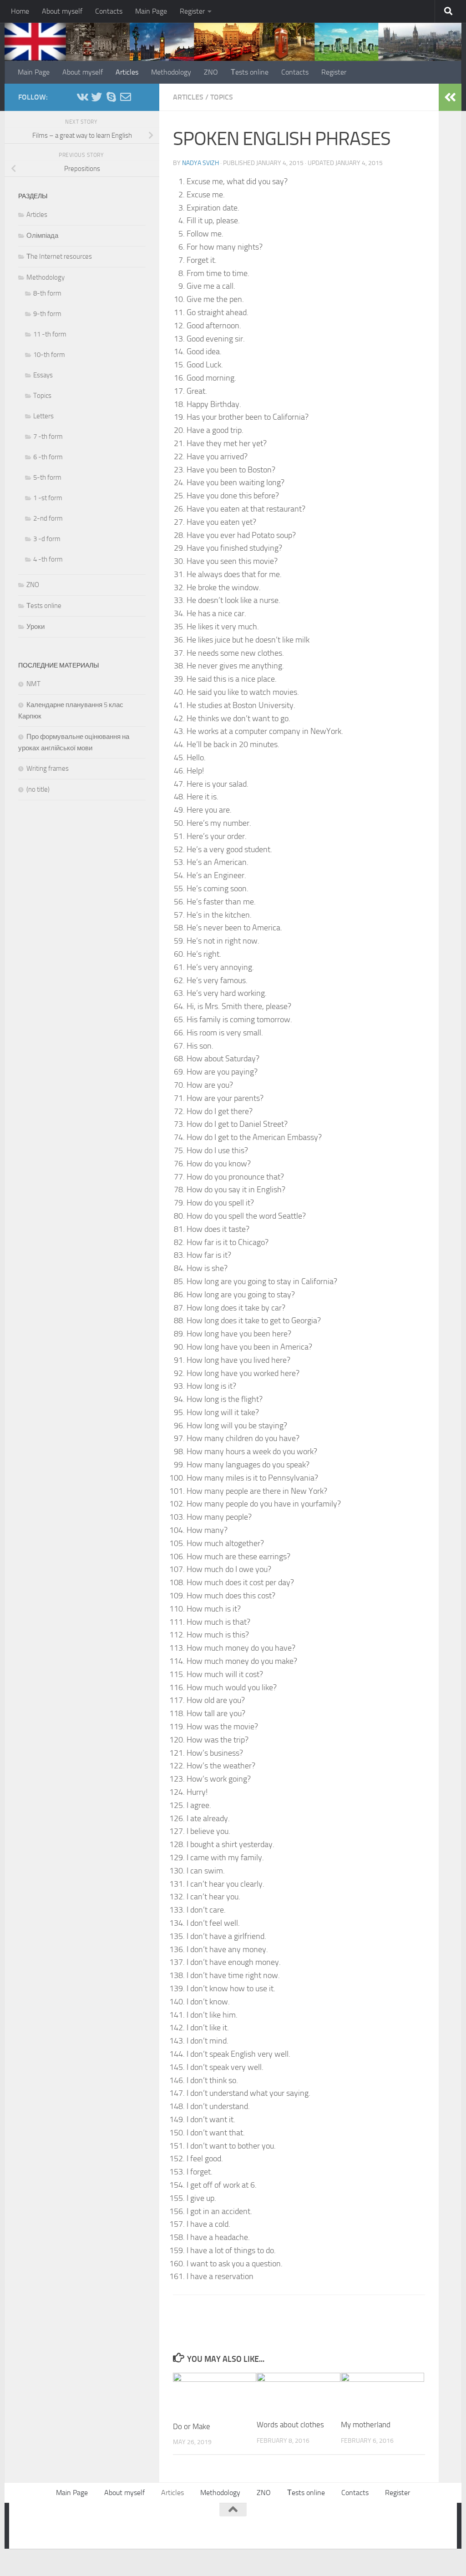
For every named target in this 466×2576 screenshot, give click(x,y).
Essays (43, 375)
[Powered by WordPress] (57, 2524)
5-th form (47, 477)
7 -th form (48, 437)
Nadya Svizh (200, 163)
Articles (127, 72)
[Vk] (82, 97)
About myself (62, 11)
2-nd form (48, 518)
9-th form (47, 314)
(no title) (38, 789)
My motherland (366, 2425)
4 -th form (48, 559)
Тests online (250, 72)
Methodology (171, 72)
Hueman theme (133, 2524)
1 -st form (48, 498)
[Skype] (111, 97)
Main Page (151, 11)
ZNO (211, 72)
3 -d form (47, 539)
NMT (33, 684)
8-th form (47, 293)
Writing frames (48, 768)
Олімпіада (42, 236)
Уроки (35, 627)
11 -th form (50, 334)
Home (20, 11)
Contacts (109, 11)
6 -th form (48, 457)
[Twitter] (96, 97)
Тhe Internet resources (59, 256)
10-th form (49, 355)
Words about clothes (290, 2425)
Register (192, 11)
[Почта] (126, 97)
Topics (222, 97)
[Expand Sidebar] (450, 97)
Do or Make (192, 2426)
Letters (43, 416)
